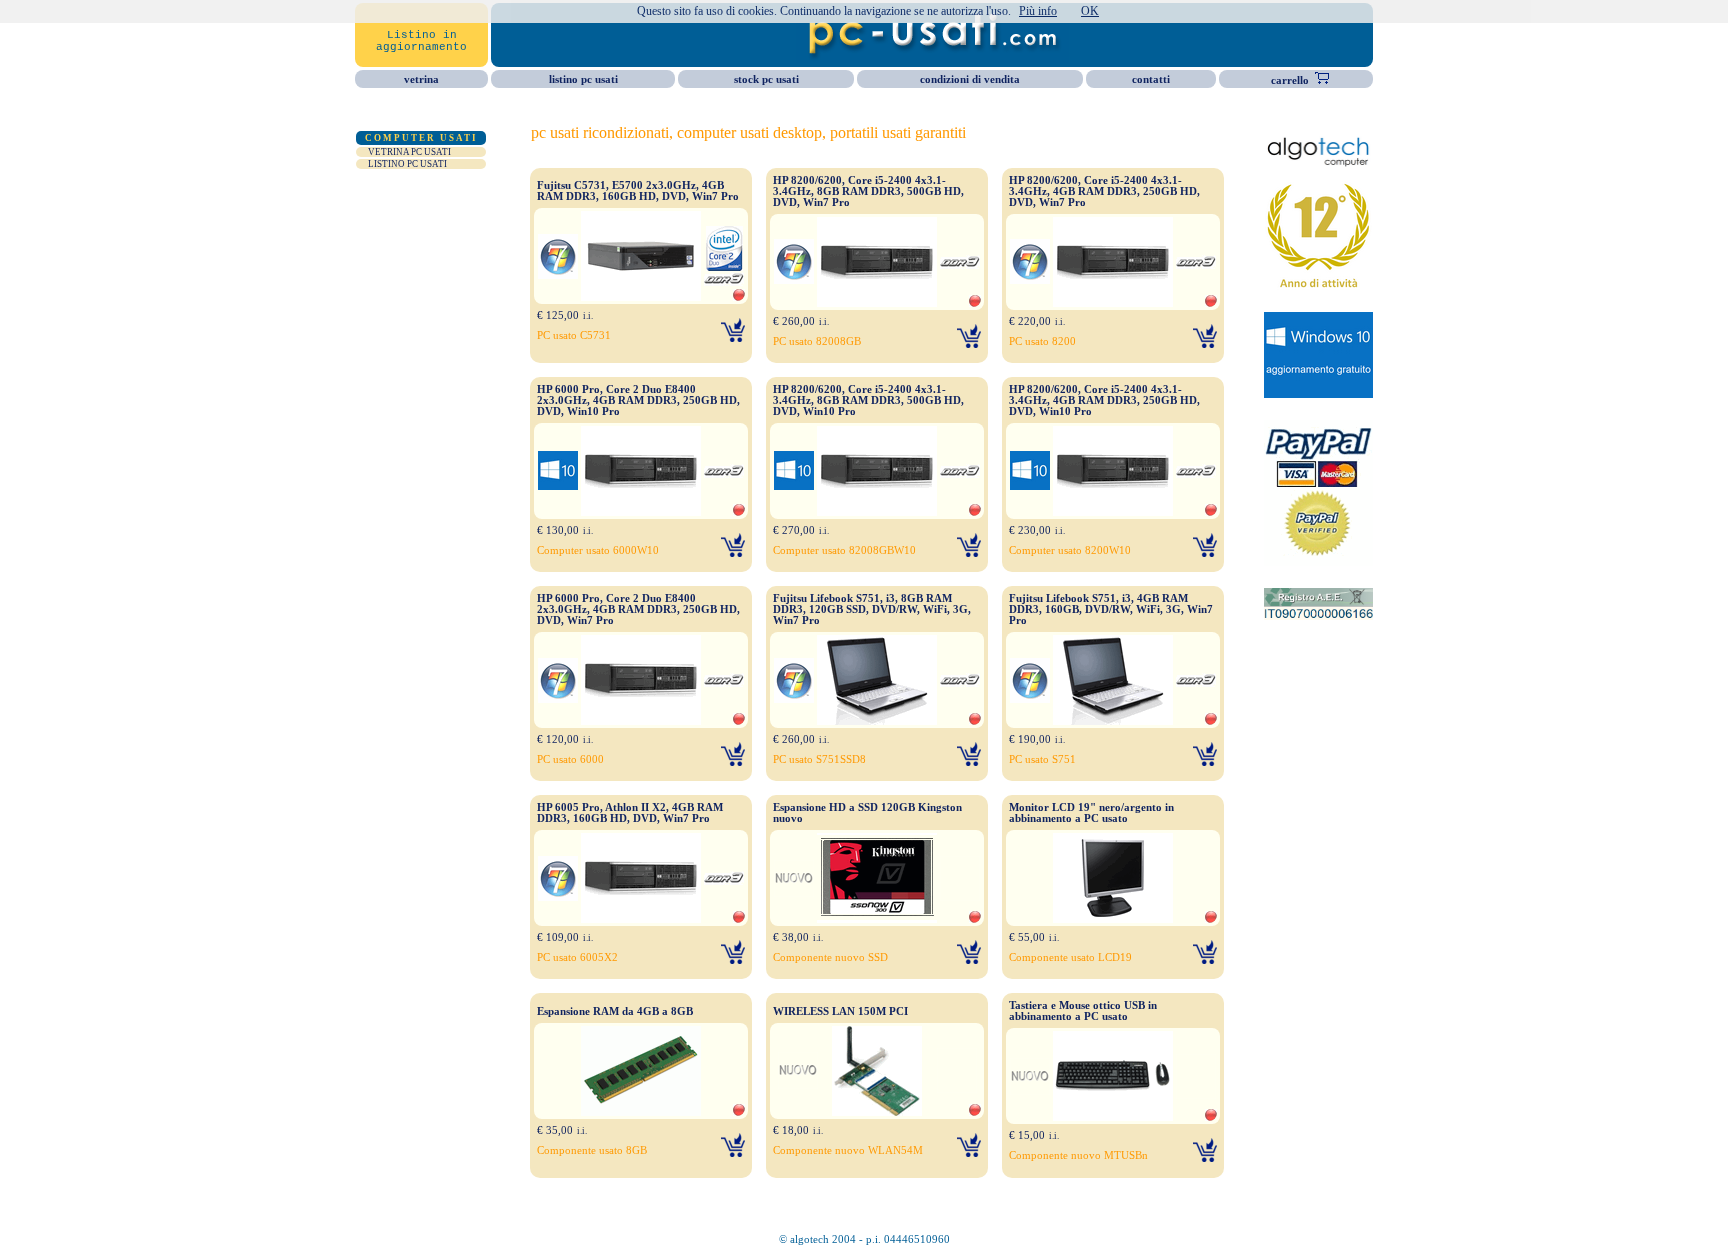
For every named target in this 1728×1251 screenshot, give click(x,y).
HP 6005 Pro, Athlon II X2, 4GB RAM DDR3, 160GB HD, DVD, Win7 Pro (630, 813)
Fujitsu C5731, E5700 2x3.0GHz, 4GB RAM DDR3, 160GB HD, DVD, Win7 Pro (638, 191)
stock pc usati (766, 79)
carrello (1288, 80)
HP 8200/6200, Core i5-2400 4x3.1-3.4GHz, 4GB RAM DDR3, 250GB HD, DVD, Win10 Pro (1104, 400)
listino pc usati (583, 79)
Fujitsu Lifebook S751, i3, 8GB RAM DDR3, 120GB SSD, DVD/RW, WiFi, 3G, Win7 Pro (872, 609)
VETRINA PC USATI (409, 152)
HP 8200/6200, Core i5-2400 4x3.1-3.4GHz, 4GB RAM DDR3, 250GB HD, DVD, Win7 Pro (1104, 191)
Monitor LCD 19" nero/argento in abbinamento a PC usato (1091, 813)
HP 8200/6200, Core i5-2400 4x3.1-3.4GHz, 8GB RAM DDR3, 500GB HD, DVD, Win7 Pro (868, 191)
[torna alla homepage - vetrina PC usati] (932, 57)
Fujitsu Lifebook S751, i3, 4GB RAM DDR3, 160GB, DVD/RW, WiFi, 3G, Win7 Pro (1111, 609)
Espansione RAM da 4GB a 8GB (615, 1011)
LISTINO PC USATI (407, 164)
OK (1090, 11)
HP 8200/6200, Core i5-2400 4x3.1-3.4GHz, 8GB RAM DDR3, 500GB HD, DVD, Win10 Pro (868, 400)
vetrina (421, 79)
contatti (1151, 79)
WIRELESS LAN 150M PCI (840, 1011)
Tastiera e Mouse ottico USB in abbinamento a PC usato (1083, 1011)
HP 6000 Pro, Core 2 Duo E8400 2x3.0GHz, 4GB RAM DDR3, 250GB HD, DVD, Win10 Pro (638, 400)
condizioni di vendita (970, 79)
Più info (1038, 11)
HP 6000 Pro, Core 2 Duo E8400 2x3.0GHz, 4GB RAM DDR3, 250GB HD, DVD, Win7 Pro (638, 609)
